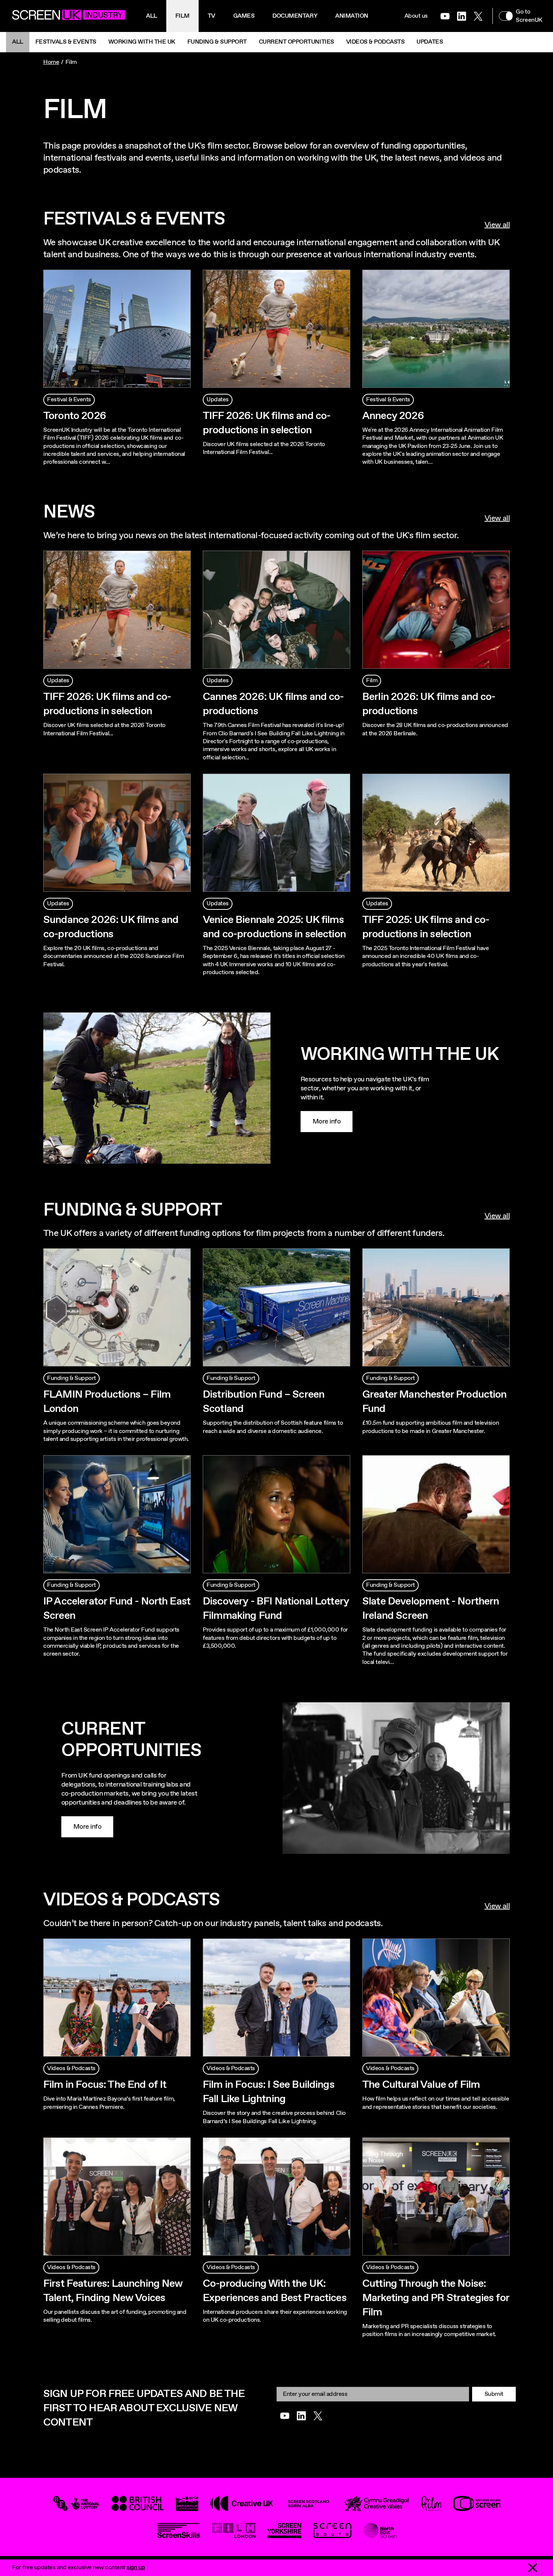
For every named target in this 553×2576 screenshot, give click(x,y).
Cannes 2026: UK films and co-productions (273, 704)
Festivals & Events (66, 42)
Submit (494, 2394)
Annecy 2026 (393, 416)
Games (244, 16)
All (152, 16)
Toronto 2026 (75, 416)
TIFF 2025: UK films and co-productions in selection (426, 927)
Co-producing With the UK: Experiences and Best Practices (275, 2291)
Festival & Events (69, 400)
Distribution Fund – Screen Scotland (264, 1402)
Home (51, 62)
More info (327, 1122)
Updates (430, 42)
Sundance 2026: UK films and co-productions (111, 927)
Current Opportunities (296, 42)
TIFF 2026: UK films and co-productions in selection (267, 423)
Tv (211, 16)
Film (182, 16)
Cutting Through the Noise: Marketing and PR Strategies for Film (436, 2298)
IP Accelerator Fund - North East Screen (117, 1609)
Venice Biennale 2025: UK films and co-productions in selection (274, 927)
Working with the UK (142, 42)
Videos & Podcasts (375, 42)
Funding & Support (217, 42)
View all (497, 225)
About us (416, 16)
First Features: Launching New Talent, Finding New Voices (113, 2291)
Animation (352, 16)
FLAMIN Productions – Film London (107, 1402)
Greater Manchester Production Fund (434, 1402)
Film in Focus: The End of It (105, 2085)
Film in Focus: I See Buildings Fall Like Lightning (269, 2092)
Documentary (295, 16)
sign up (136, 2568)
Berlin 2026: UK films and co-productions (429, 704)
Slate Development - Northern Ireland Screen (431, 1609)
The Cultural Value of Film (421, 2085)
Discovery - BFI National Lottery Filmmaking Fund (276, 1609)
